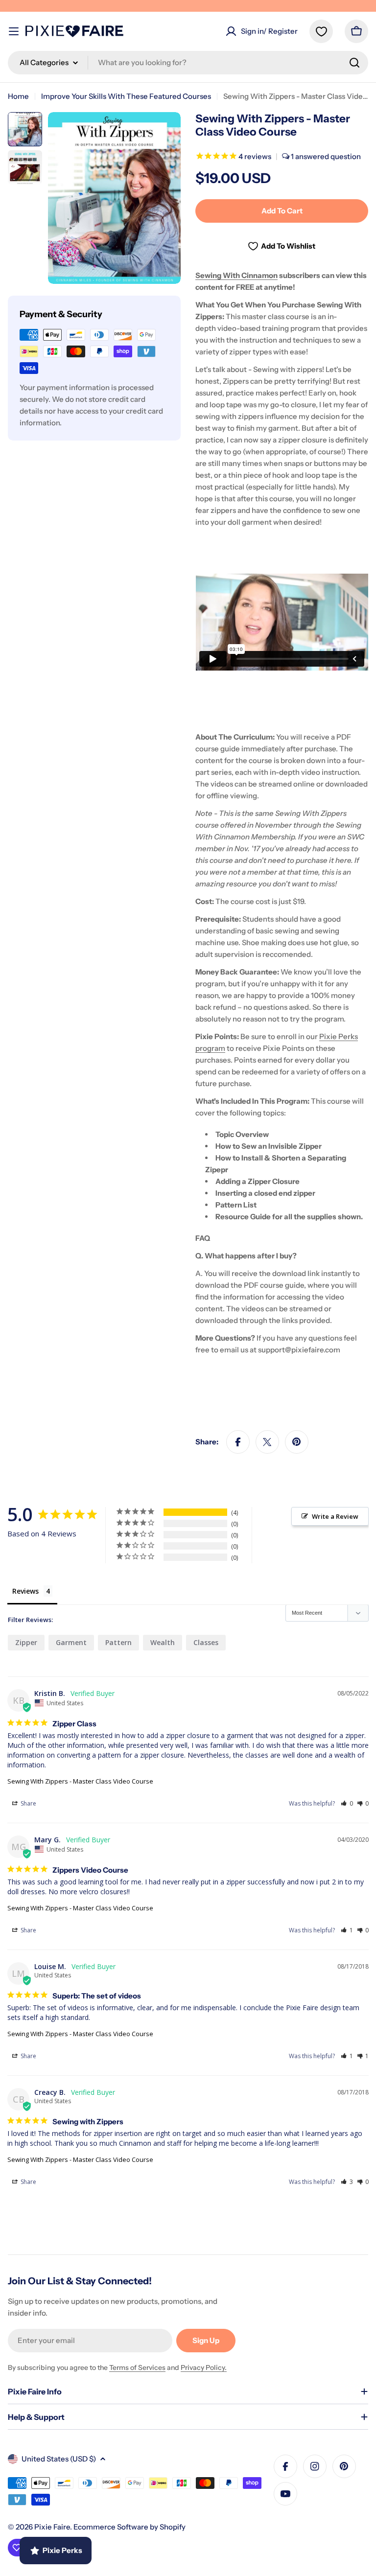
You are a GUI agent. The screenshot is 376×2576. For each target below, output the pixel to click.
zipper (26, 1642)
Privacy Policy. (204, 2367)
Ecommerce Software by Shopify (129, 2527)
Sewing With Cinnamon (236, 275)
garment (71, 1642)
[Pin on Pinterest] (297, 1442)
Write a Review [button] (335, 1516)
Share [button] (28, 1803)
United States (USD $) (59, 2459)
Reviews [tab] (25, 1591)
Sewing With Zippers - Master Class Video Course (80, 1781)
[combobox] (188, 63)
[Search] (354, 63)
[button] (347, 1803)
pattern (118, 1642)
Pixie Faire (52, 2527)
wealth (163, 1642)
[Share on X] (267, 1442)
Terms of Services (137, 2367)
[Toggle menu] (14, 31)
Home (18, 96)
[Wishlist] (321, 31)
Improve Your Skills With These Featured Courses (126, 96)
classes (206, 1642)
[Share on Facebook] (238, 1442)
